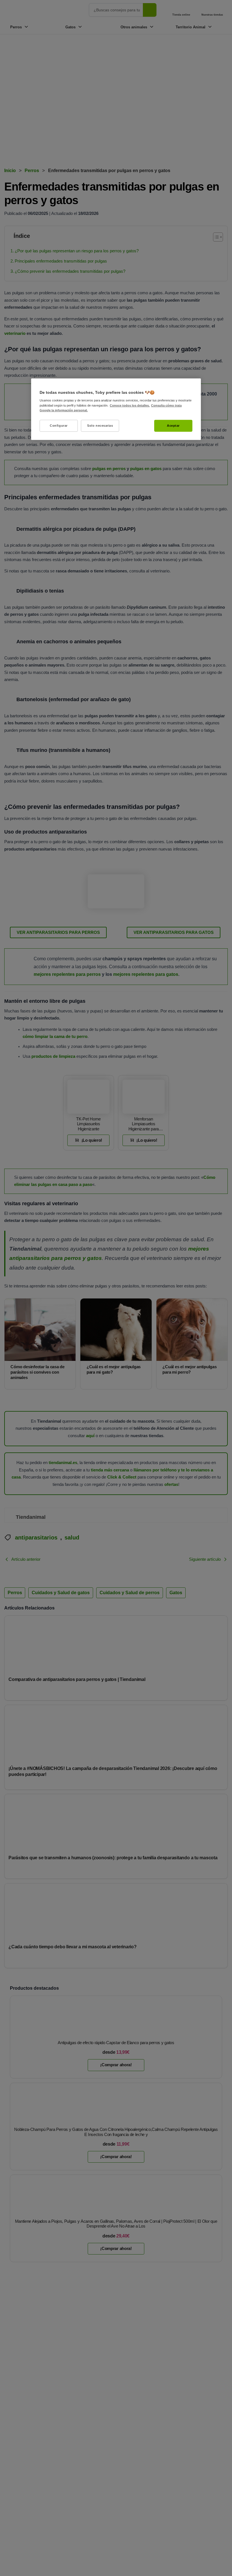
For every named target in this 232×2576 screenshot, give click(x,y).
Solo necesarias (100, 425)
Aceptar (173, 425)
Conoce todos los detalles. (130, 405)
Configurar (59, 425)
